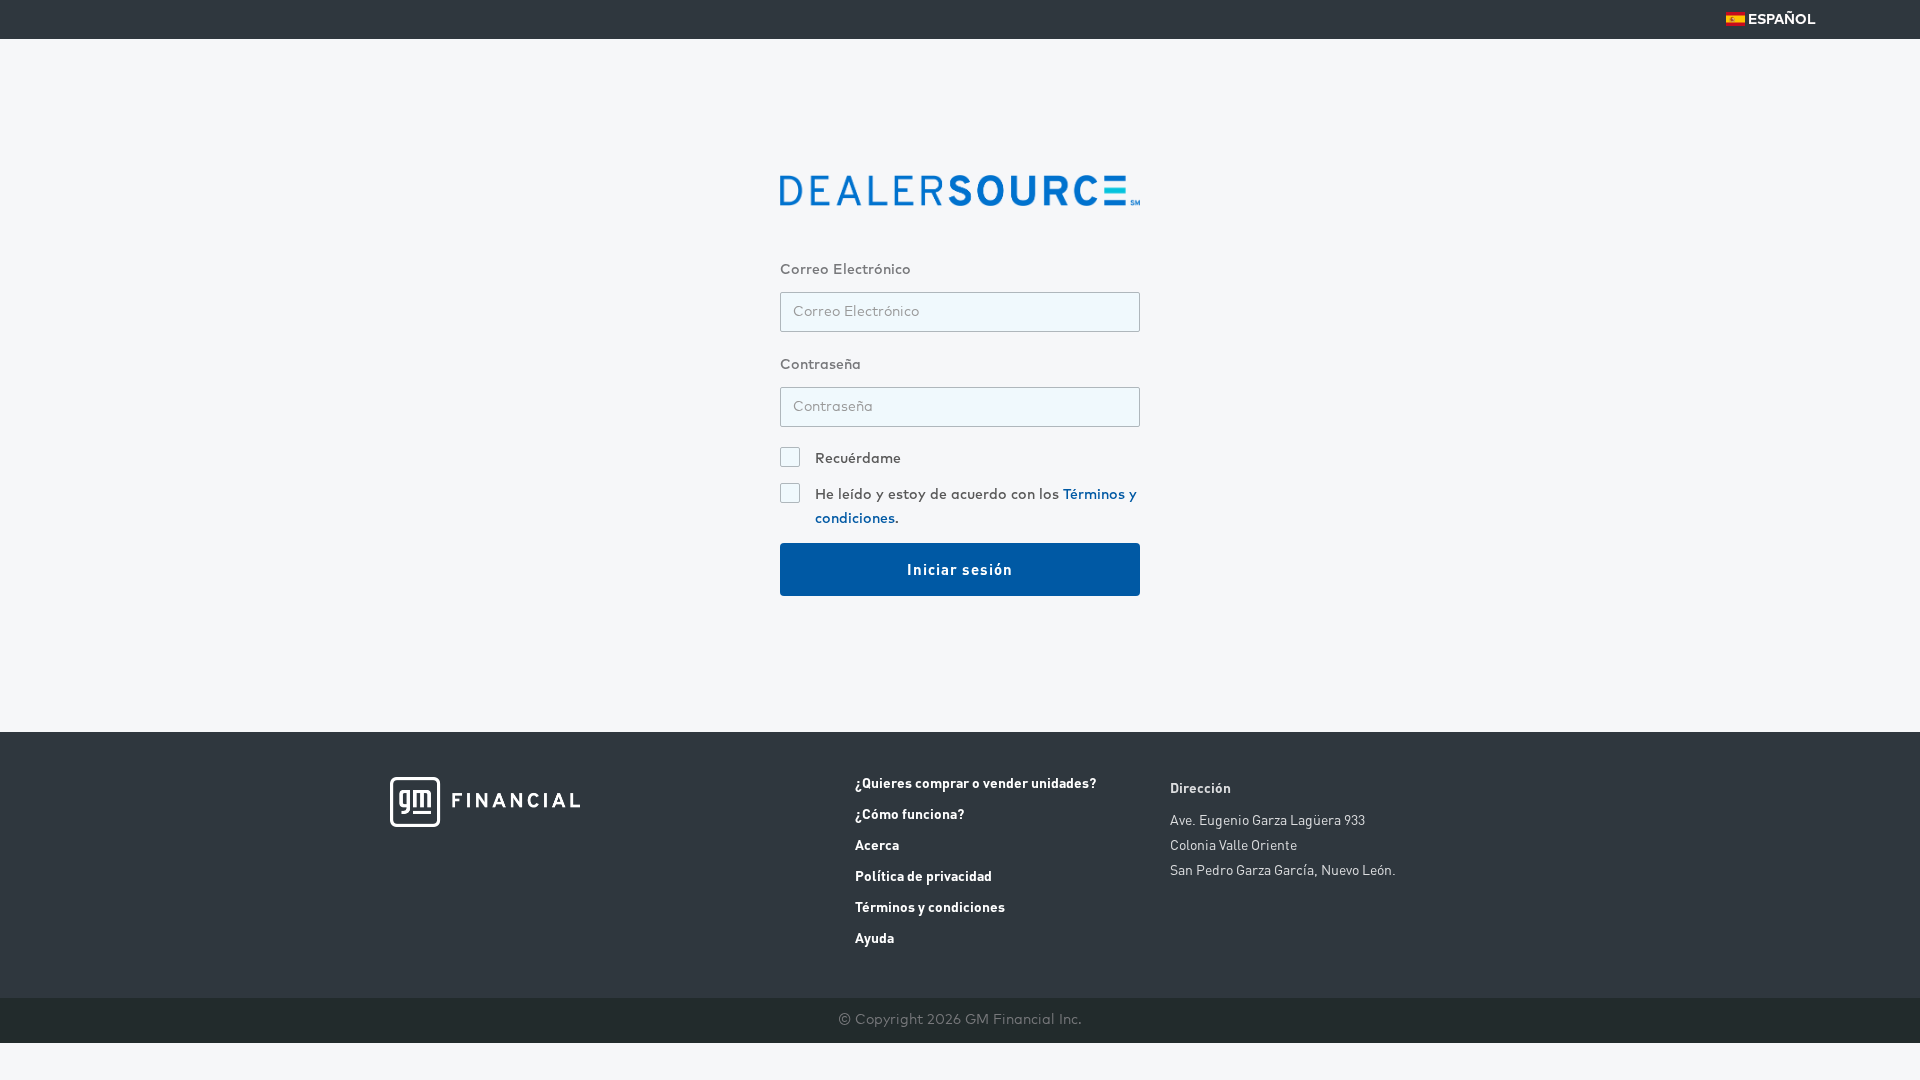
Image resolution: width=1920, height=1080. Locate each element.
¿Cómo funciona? (909, 813)
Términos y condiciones (930, 906)
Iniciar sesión (960, 569)
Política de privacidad (923, 875)
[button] (1772, 20)
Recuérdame (858, 459)
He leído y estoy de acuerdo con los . (976, 507)
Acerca (877, 844)
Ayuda (874, 937)
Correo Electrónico (845, 270)
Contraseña (820, 365)
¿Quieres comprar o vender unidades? (975, 782)
